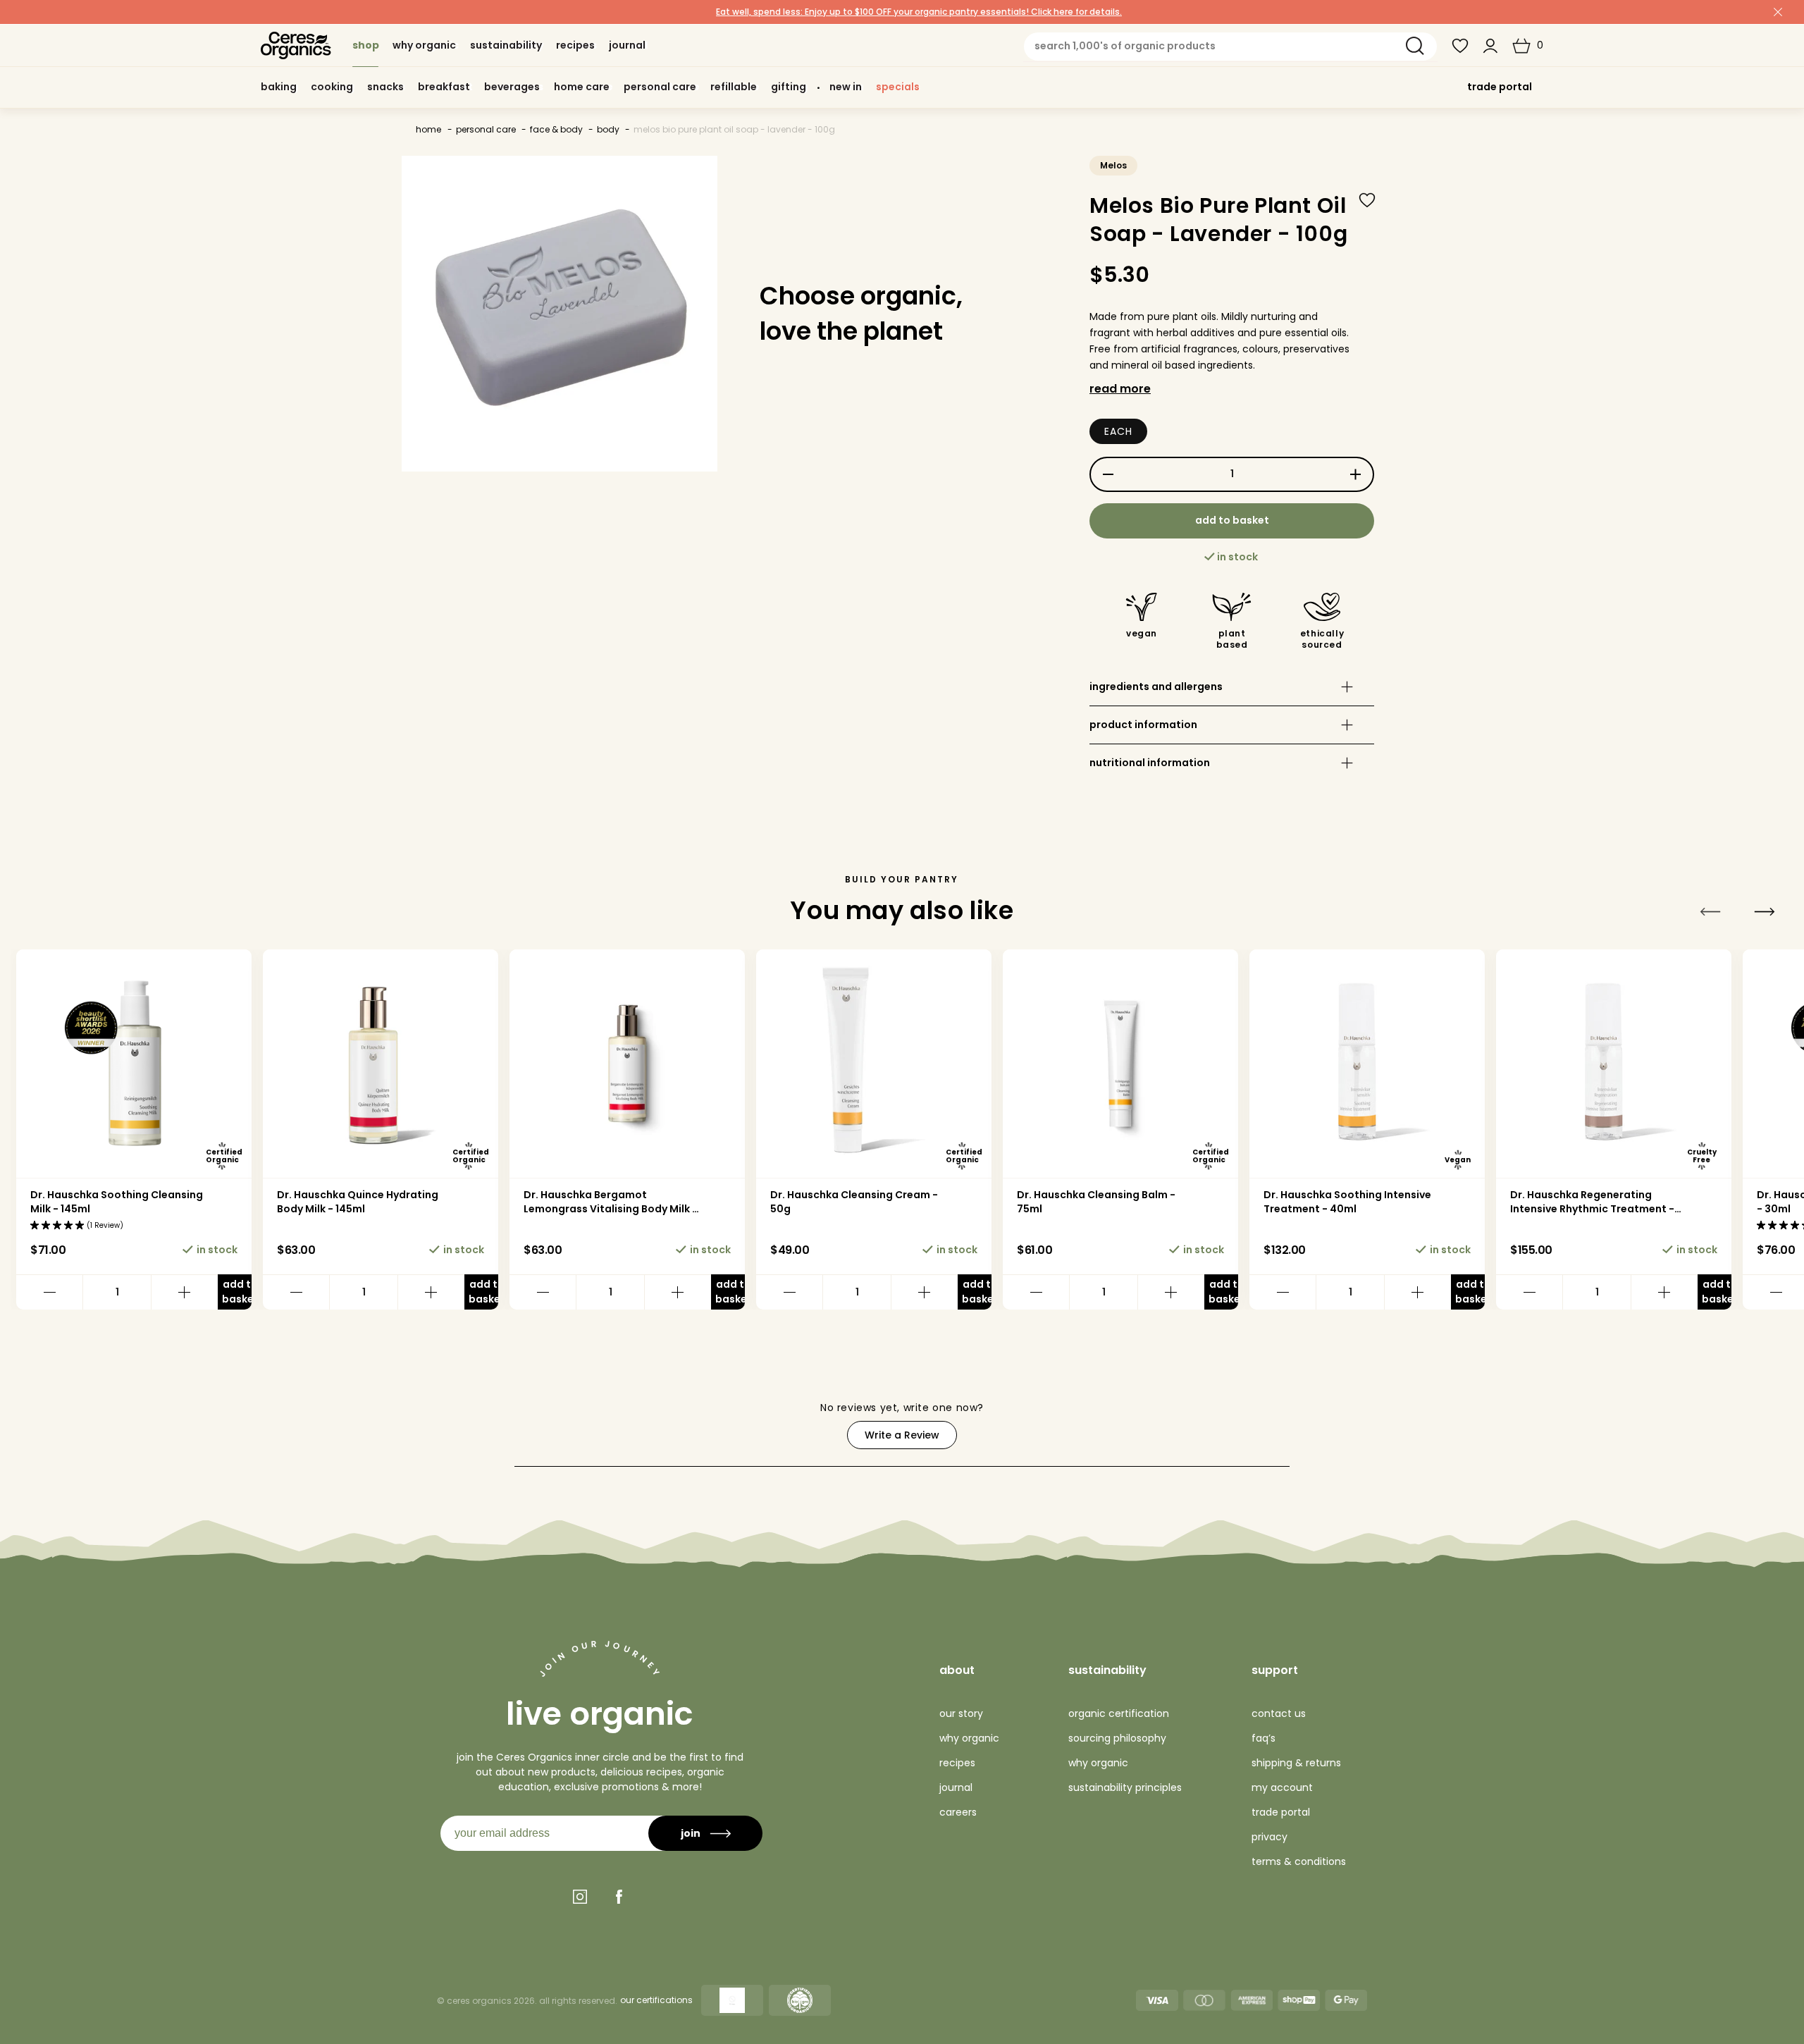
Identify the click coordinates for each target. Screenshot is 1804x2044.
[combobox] (1230, 47)
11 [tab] (1177, 1430)
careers (958, 1812)
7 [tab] (731, 1430)
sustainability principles (1125, 1787)
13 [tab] (1400, 1430)
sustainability (1107, 1670)
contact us (1279, 1713)
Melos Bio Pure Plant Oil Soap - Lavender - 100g (734, 129)
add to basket (1232, 520)
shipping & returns (1296, 1763)
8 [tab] (843, 1430)
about (957, 1670)
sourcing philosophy (1117, 1738)
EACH (1118, 431)
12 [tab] (1288, 1430)
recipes (957, 1763)
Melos (1113, 165)
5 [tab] (509, 1430)
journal (956, 1787)
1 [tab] (63, 1430)
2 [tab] (175, 1430)
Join (691, 1833)
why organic (969, 1738)
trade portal (1500, 87)
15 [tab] (1622, 1430)
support (1275, 1670)
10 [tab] (1065, 1430)
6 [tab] (620, 1430)
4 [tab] (397, 1430)
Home (428, 129)
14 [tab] (1511, 1430)
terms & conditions (1299, 1861)
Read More (1120, 389)
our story (961, 1713)
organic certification (1119, 1713)
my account (1282, 1787)
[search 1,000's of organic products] (1415, 46)
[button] (1528, 46)
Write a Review (911, 1439)
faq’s (1264, 1738)
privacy (1269, 1837)
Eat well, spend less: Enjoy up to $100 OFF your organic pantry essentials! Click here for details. (919, 12)
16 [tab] (1734, 1430)
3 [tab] (286, 1430)
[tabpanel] (134, 1129)
